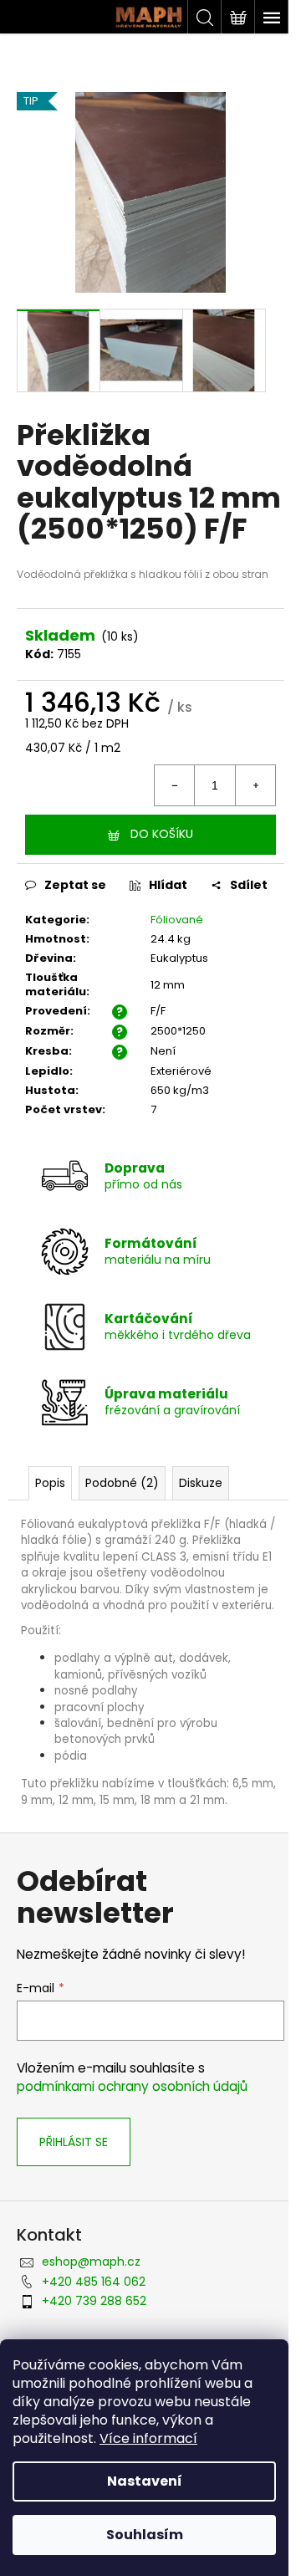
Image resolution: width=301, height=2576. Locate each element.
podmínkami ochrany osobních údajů (132, 2086)
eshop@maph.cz (91, 2262)
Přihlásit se (74, 2142)
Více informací (148, 2438)
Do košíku (162, 834)
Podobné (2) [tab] (122, 1483)
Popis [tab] (50, 1483)
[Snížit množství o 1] (175, 785)
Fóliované (177, 920)
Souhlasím (145, 2535)
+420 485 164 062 (94, 2282)
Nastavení (145, 2481)
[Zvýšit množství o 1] (255, 785)
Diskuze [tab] (201, 1483)
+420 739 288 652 (94, 2301)
